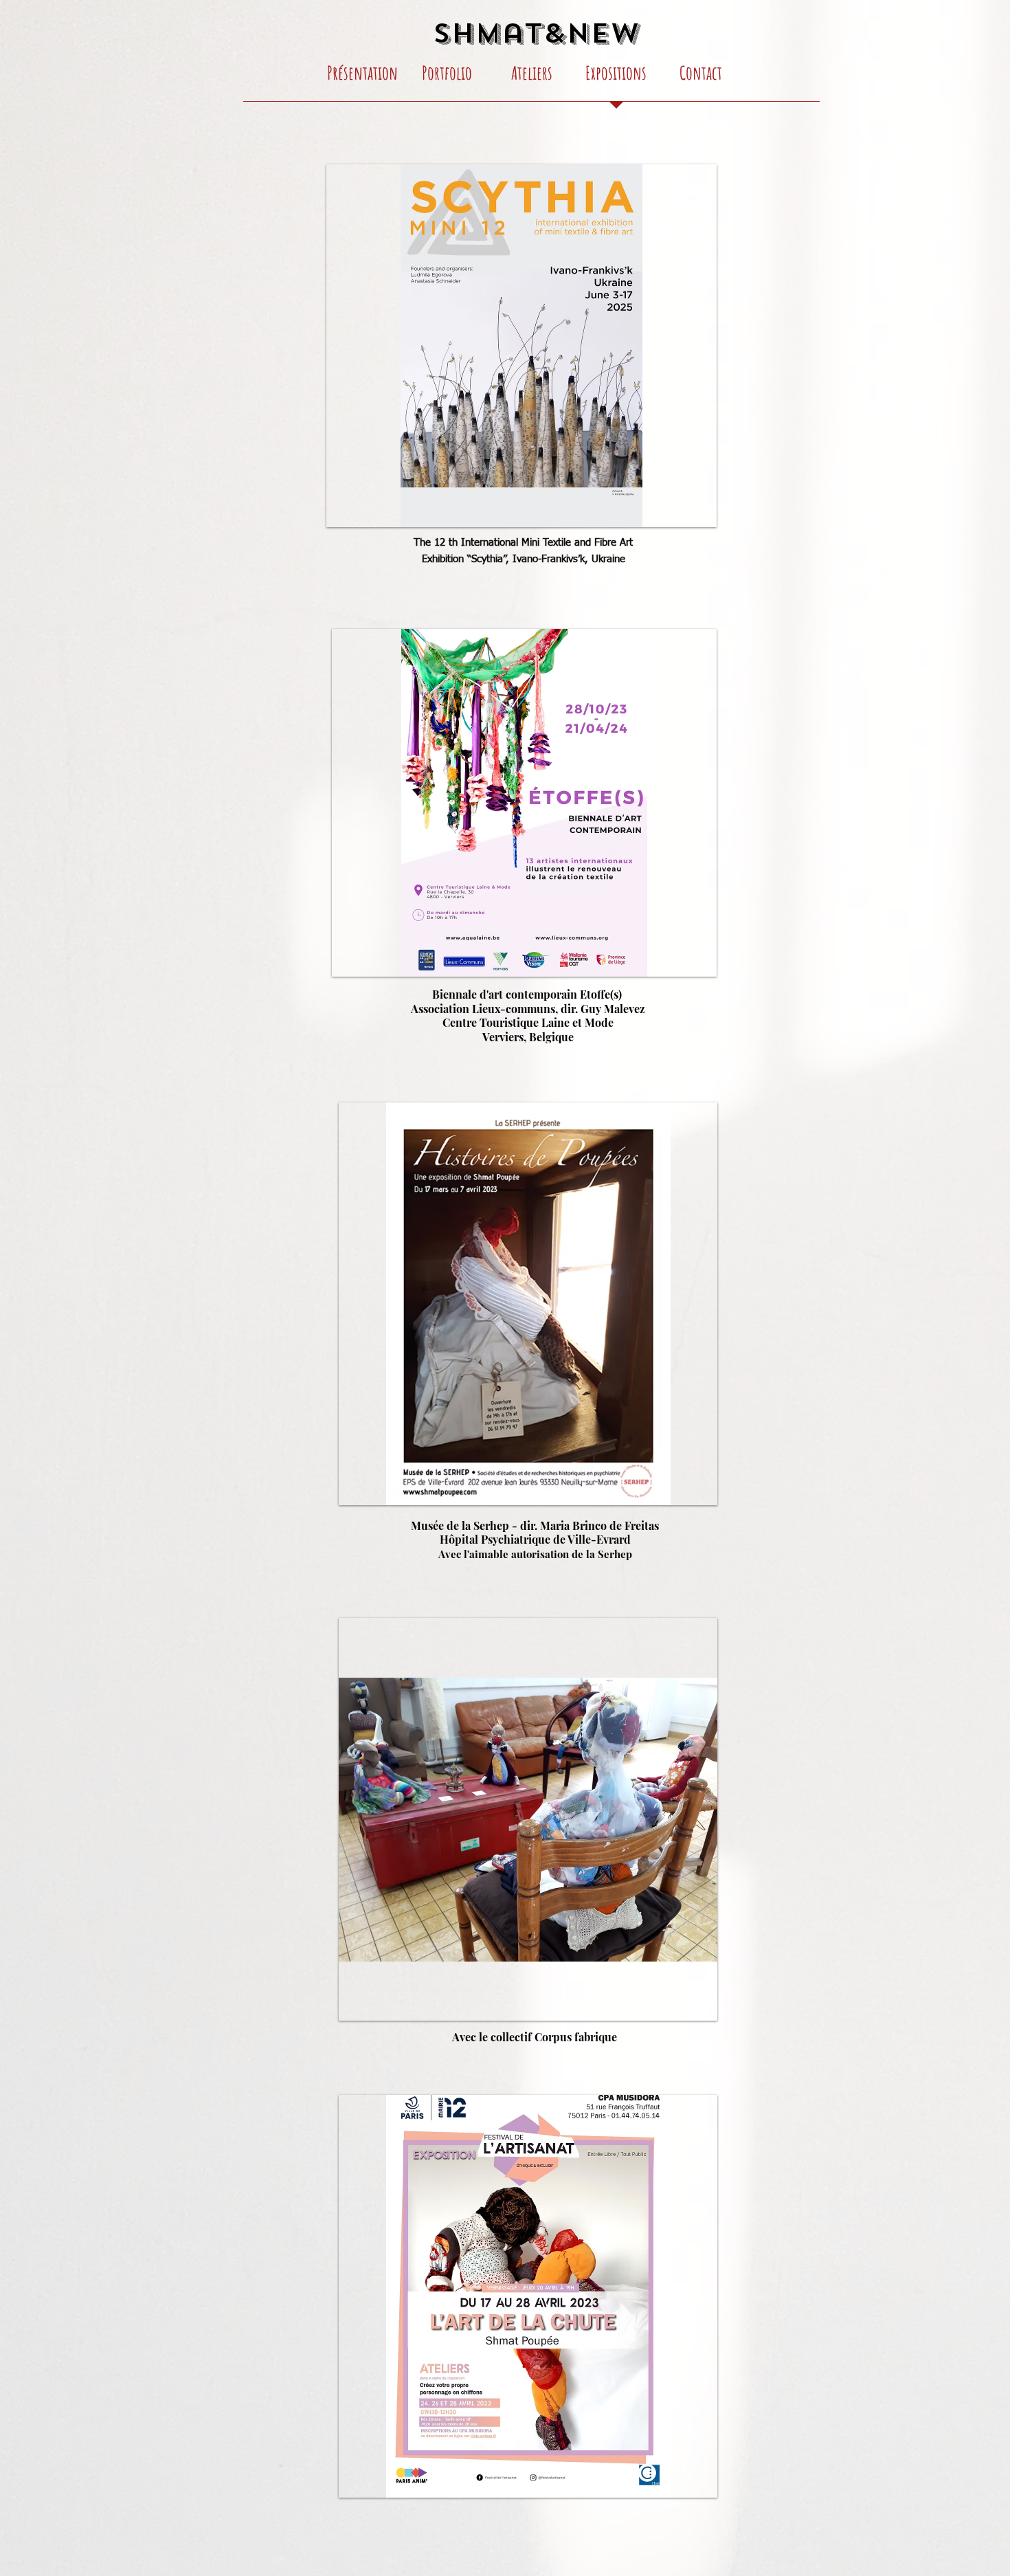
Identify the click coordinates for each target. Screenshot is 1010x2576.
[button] (521, 346)
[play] (696, 956)
